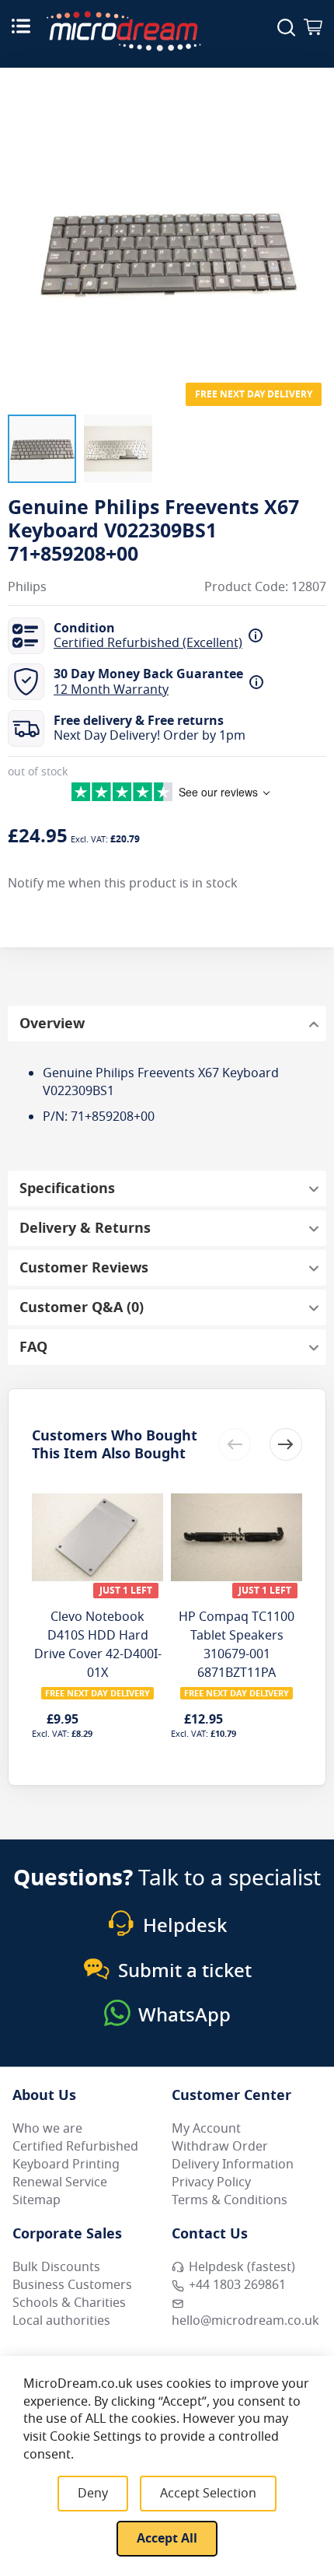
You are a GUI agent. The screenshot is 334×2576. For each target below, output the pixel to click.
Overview (52, 1024)
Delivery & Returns (85, 1228)
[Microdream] (124, 31)
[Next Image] (311, 220)
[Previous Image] (23, 220)
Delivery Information (233, 2165)
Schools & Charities (69, 2303)
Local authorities (61, 2321)
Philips (27, 588)
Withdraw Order (220, 2147)
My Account (206, 2129)
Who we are (47, 2129)
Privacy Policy (211, 2182)
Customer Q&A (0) (82, 1307)
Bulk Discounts (56, 2267)
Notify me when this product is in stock (123, 884)
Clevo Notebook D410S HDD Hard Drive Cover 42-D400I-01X (98, 1645)
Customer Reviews (84, 1268)
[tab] (167, 1024)
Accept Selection (208, 2494)
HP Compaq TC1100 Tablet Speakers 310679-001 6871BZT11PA (237, 1645)
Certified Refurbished (75, 2147)
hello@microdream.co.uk (245, 2321)
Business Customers (72, 2285)
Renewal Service (60, 2182)
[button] (42, 449)
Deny (93, 2494)
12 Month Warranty (111, 690)
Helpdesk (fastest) (242, 2267)
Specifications (67, 1188)
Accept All (167, 2539)
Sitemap (37, 2200)
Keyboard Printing (66, 2165)
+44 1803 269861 (237, 2285)
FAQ (33, 1347)
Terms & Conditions (230, 2200)
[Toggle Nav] (21, 26)
